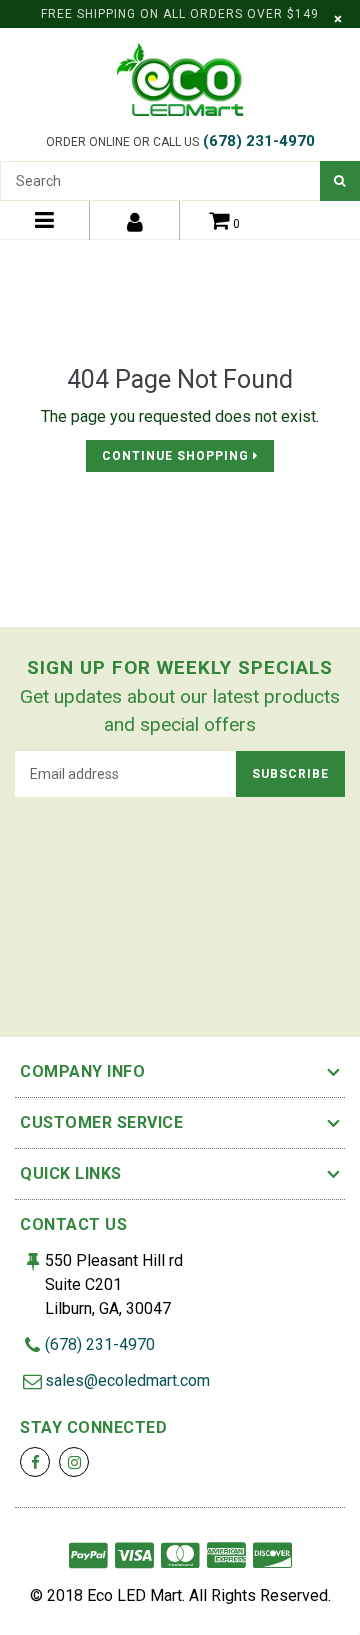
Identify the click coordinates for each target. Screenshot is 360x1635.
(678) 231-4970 (259, 141)
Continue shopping (177, 456)
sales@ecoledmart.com (127, 1380)
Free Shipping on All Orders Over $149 (180, 14)
